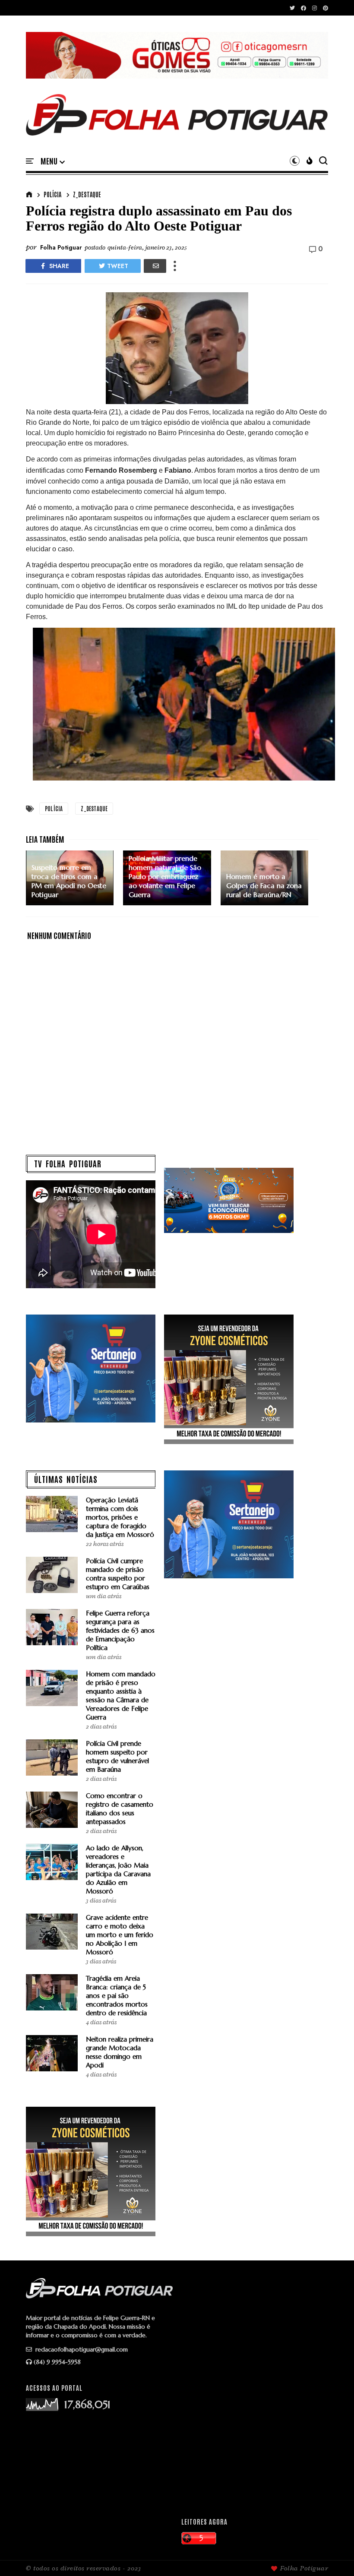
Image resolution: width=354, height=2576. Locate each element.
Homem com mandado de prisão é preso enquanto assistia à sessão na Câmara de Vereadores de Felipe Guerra (121, 1696)
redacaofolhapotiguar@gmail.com (81, 2349)
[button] (53, 161)
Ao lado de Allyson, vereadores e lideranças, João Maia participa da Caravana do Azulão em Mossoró (118, 1870)
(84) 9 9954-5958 (57, 2362)
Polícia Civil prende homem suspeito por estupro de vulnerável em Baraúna (117, 1756)
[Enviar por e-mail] (155, 266)
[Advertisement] (255, 2443)
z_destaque (87, 194)
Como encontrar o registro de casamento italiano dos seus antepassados (120, 1809)
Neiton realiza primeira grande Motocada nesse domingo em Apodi (120, 2052)
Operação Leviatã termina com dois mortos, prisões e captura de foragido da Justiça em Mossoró (120, 1517)
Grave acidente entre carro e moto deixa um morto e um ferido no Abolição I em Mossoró (120, 1935)
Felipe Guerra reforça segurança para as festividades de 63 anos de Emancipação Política (120, 1630)
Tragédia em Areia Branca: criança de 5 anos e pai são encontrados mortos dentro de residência (117, 1996)
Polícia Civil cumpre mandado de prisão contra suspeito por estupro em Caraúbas (118, 1574)
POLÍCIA (52, 194)
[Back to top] (333, 2555)
